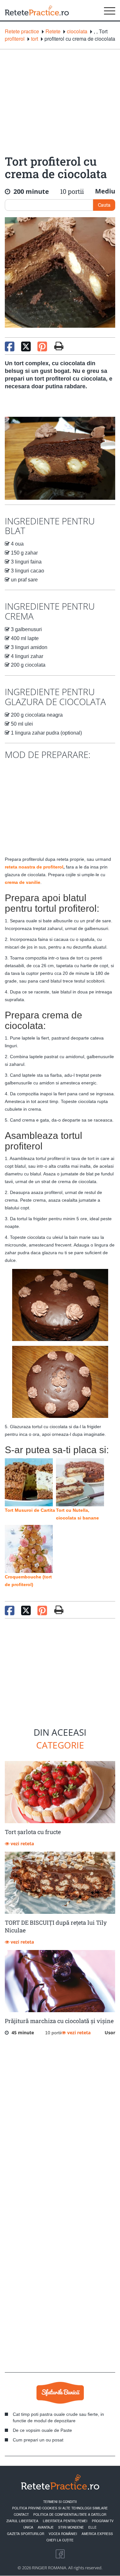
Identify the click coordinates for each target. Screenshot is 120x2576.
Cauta (104, 205)
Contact (21, 2514)
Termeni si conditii (60, 2502)
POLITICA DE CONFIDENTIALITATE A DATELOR (70, 2514)
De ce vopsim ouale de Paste (42, 2430)
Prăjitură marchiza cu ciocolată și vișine (59, 2021)
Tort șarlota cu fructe (33, 1832)
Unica (28, 2527)
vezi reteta (22, 1844)
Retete (53, 31)
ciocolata (77, 31)
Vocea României (63, 2534)
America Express (97, 2534)
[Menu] (110, 10)
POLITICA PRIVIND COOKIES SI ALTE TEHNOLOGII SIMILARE (60, 2508)
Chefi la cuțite (60, 2540)
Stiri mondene (71, 2527)
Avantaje (46, 2527)
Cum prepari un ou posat (38, 2440)
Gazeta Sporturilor (26, 2534)
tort (35, 39)
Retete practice (22, 31)
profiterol (15, 39)
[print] (59, 1610)
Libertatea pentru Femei (65, 2521)
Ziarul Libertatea (22, 2521)
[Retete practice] (37, 10)
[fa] (59, 346)
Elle (92, 2527)
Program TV (103, 2521)
